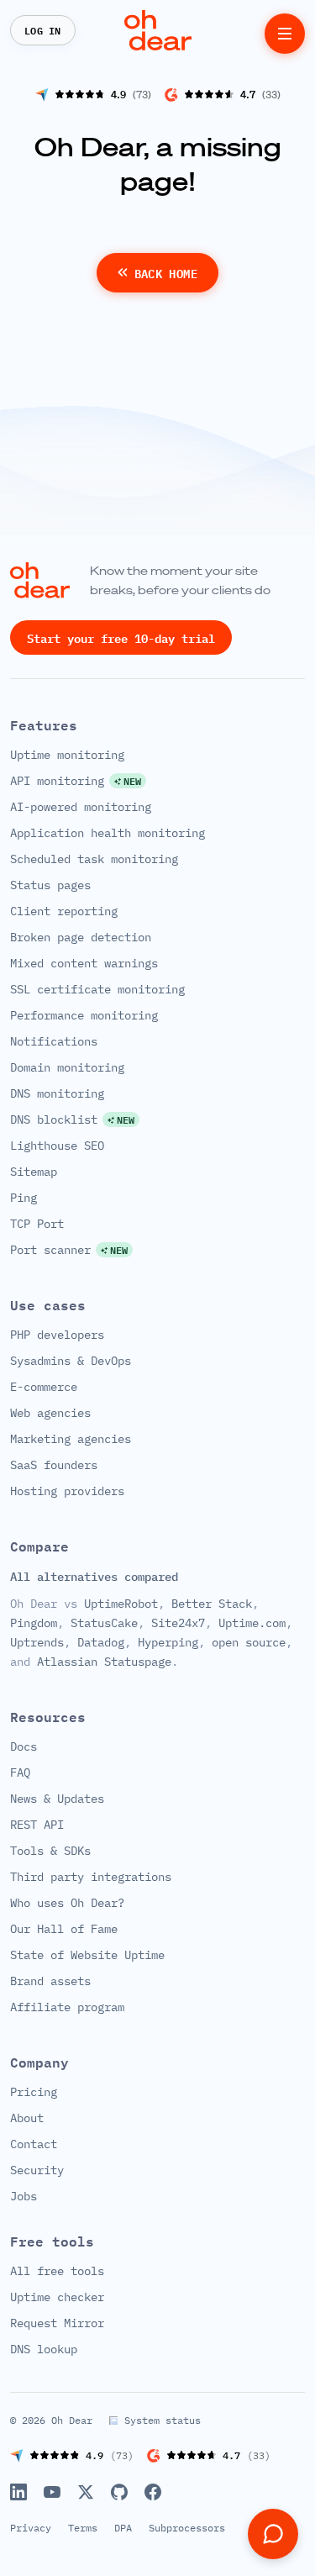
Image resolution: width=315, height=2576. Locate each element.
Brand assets (50, 1981)
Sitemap (34, 1171)
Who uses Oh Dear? (67, 1903)
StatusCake (104, 1623)
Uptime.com (252, 1623)
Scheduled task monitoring (94, 858)
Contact (34, 2144)
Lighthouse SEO (57, 1145)
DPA (123, 2528)
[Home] (158, 30)
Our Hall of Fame (64, 1929)
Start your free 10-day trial (121, 636)
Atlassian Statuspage (104, 1661)
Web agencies (50, 1412)
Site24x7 (178, 1623)
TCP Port (37, 1223)
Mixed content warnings (84, 962)
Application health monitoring (108, 832)
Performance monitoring (84, 1014)
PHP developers (57, 1334)
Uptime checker (57, 2297)
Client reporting (64, 910)
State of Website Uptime (87, 1955)
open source (249, 1641)
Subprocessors (187, 2528)
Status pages (50, 884)
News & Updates (57, 1799)
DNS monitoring (57, 1093)
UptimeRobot (121, 1604)
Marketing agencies (71, 1438)
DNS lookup (44, 2349)
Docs (24, 1746)
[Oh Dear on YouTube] (52, 2492)
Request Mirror (57, 2323)
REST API (37, 1825)
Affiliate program (67, 2007)
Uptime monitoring (67, 754)
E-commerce (44, 1386)
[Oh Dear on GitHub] (119, 2492)
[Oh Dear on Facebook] (153, 2492)
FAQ (20, 1773)
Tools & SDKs (50, 1851)
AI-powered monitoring (81, 806)
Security (37, 2170)
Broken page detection (81, 936)
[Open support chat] (273, 2534)
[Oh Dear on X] (86, 2492)
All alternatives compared (94, 1576)
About (27, 2118)
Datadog (101, 1641)
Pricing (34, 2092)
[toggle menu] (285, 34)
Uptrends (37, 1641)
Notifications (54, 1040)
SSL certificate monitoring (97, 988)
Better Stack (212, 1604)
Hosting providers (67, 1490)
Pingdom (34, 1623)
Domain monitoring (67, 1067)
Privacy (31, 2528)
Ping (24, 1197)
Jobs (24, 2196)
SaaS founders (54, 1464)
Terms (83, 2528)
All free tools (57, 2271)
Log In (43, 30)
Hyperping (168, 1641)
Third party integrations (91, 1877)
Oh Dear (72, 2420)
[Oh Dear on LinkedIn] (18, 2492)
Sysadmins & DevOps (71, 1360)
